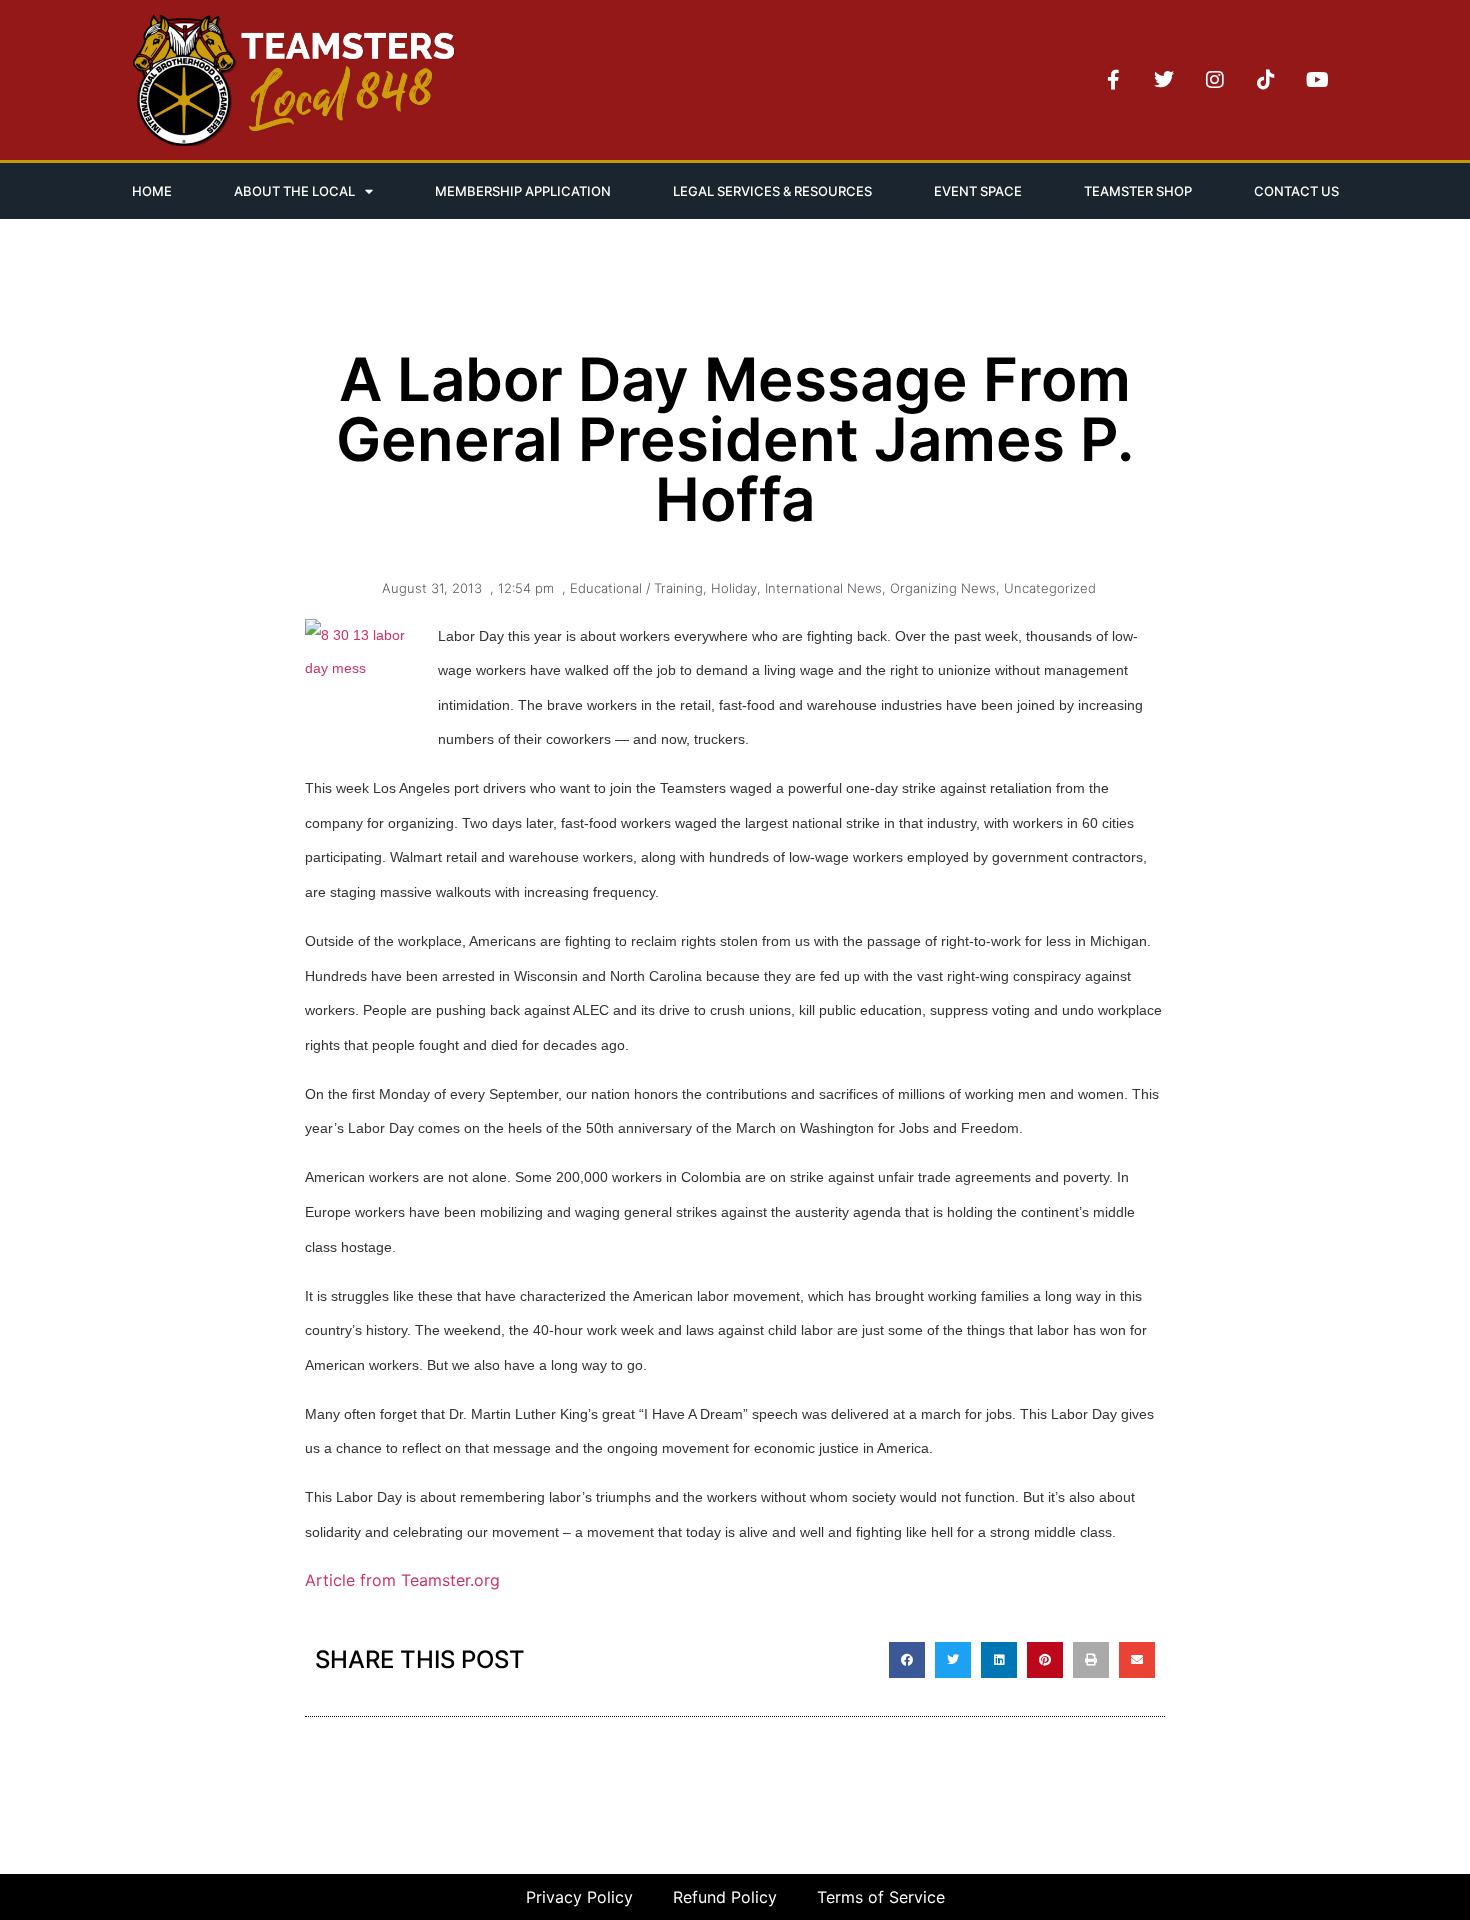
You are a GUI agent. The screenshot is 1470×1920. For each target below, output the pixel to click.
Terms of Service (881, 1897)
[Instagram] (1215, 80)
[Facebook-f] (1113, 80)
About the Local (294, 191)
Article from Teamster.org (405, 1580)
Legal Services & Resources (772, 191)
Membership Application (523, 191)
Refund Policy (725, 1897)
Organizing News (943, 588)
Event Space (978, 191)
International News (823, 588)
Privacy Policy (579, 1897)
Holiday (734, 588)
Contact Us (1296, 191)
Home (152, 191)
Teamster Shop (1138, 191)
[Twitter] (1164, 80)
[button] (907, 1660)
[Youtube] (1317, 80)
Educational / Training (636, 588)
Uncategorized (1050, 588)
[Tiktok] (1266, 80)
